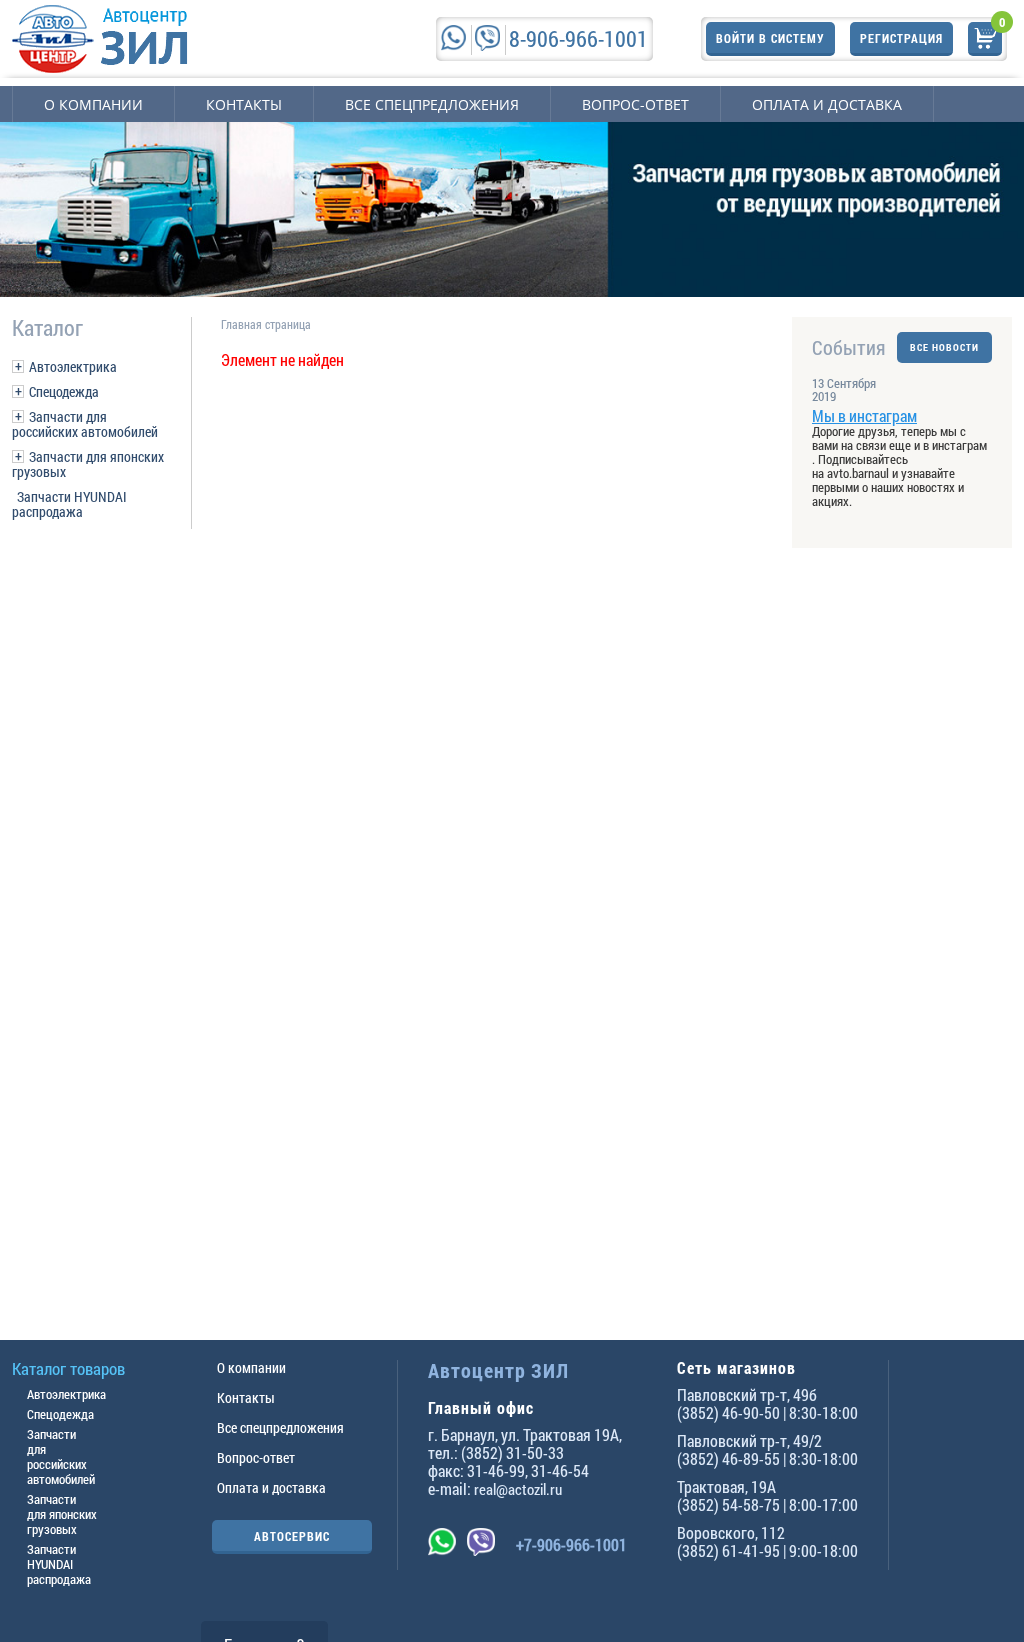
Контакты (244, 104)
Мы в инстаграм (864, 415)
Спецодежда (64, 391)
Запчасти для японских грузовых (88, 464)
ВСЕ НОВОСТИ (944, 347)
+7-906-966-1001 (571, 1544)
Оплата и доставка (827, 104)
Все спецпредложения (432, 104)
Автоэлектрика (73, 366)
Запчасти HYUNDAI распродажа (69, 504)
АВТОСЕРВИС (292, 1536)
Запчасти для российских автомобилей (85, 424)
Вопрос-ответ (635, 104)
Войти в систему (770, 38)
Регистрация (901, 38)
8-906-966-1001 (578, 38)
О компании (93, 104)
